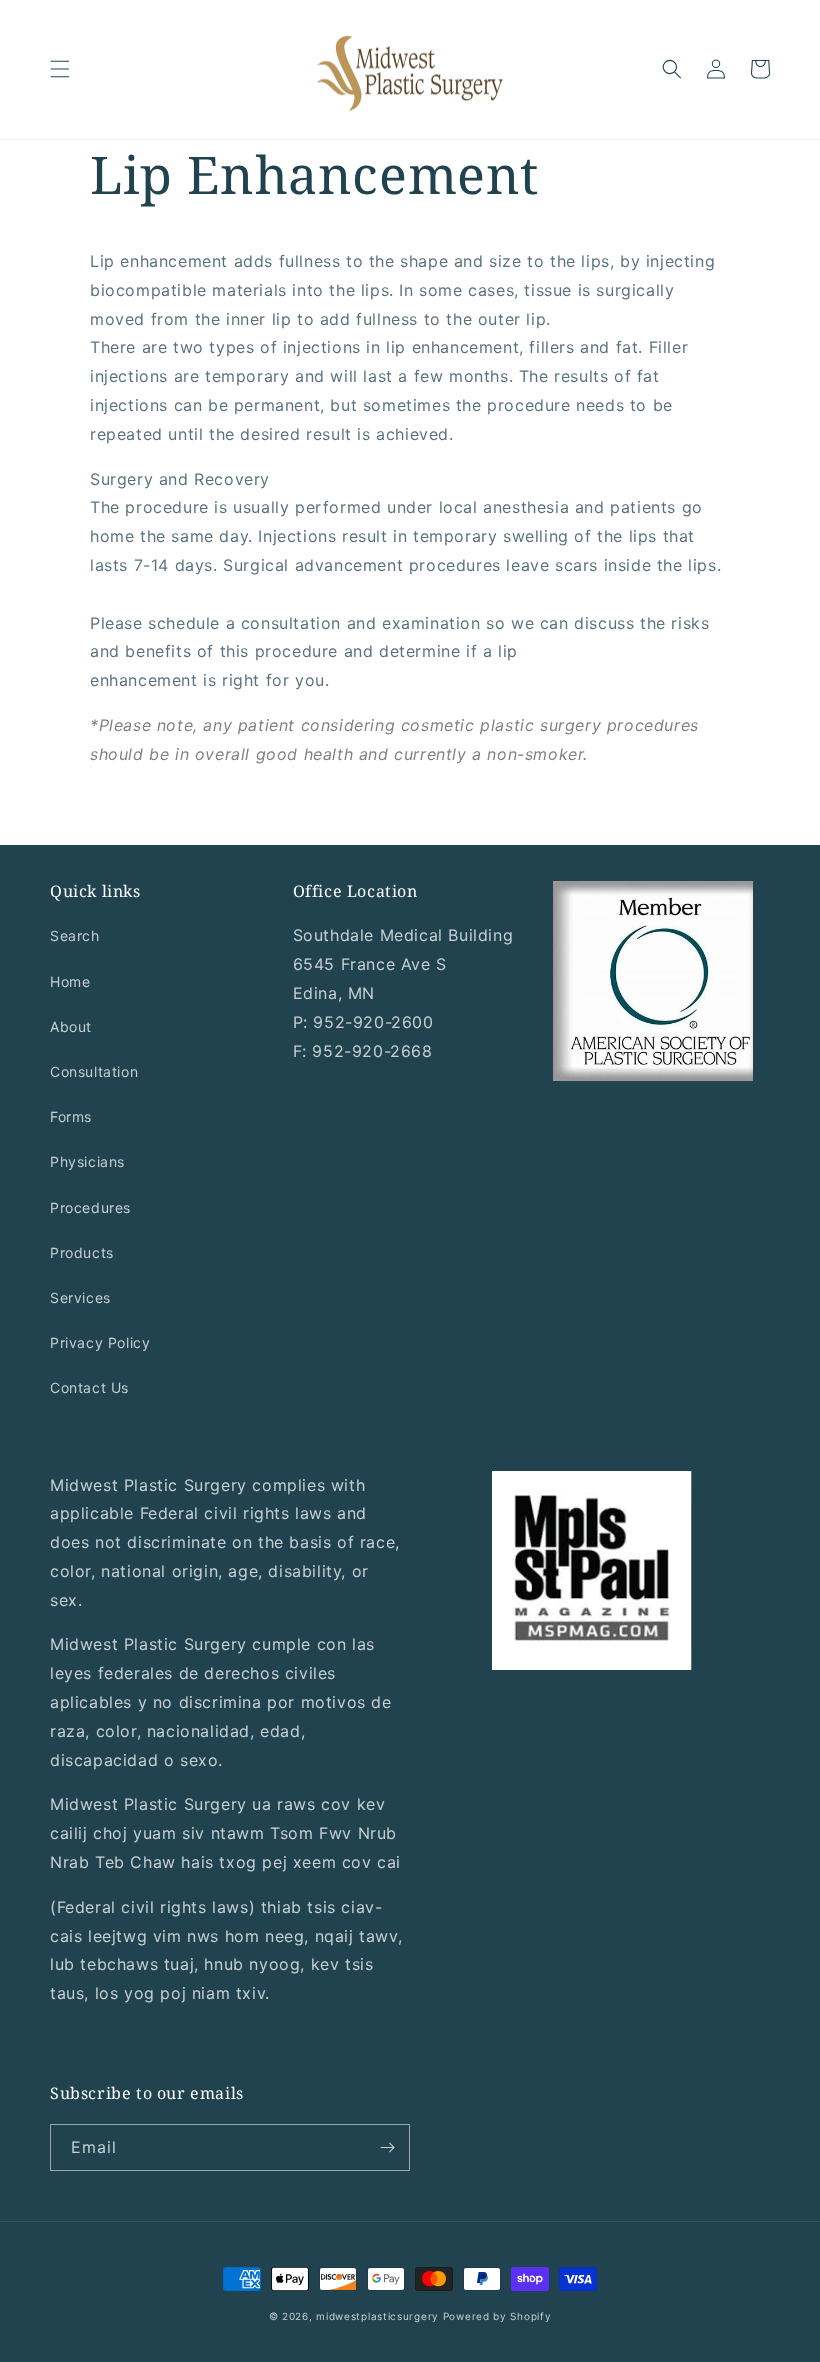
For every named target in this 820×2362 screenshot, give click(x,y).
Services (80, 1297)
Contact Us (89, 1387)
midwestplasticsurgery (377, 2316)
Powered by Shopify (497, 2316)
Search (75, 935)
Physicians (87, 1161)
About (71, 1026)
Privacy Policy (100, 1342)
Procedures (90, 1207)
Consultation (94, 1071)
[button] (60, 69)
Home (70, 981)
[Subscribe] (387, 2147)
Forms (71, 1116)
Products (82, 1252)
